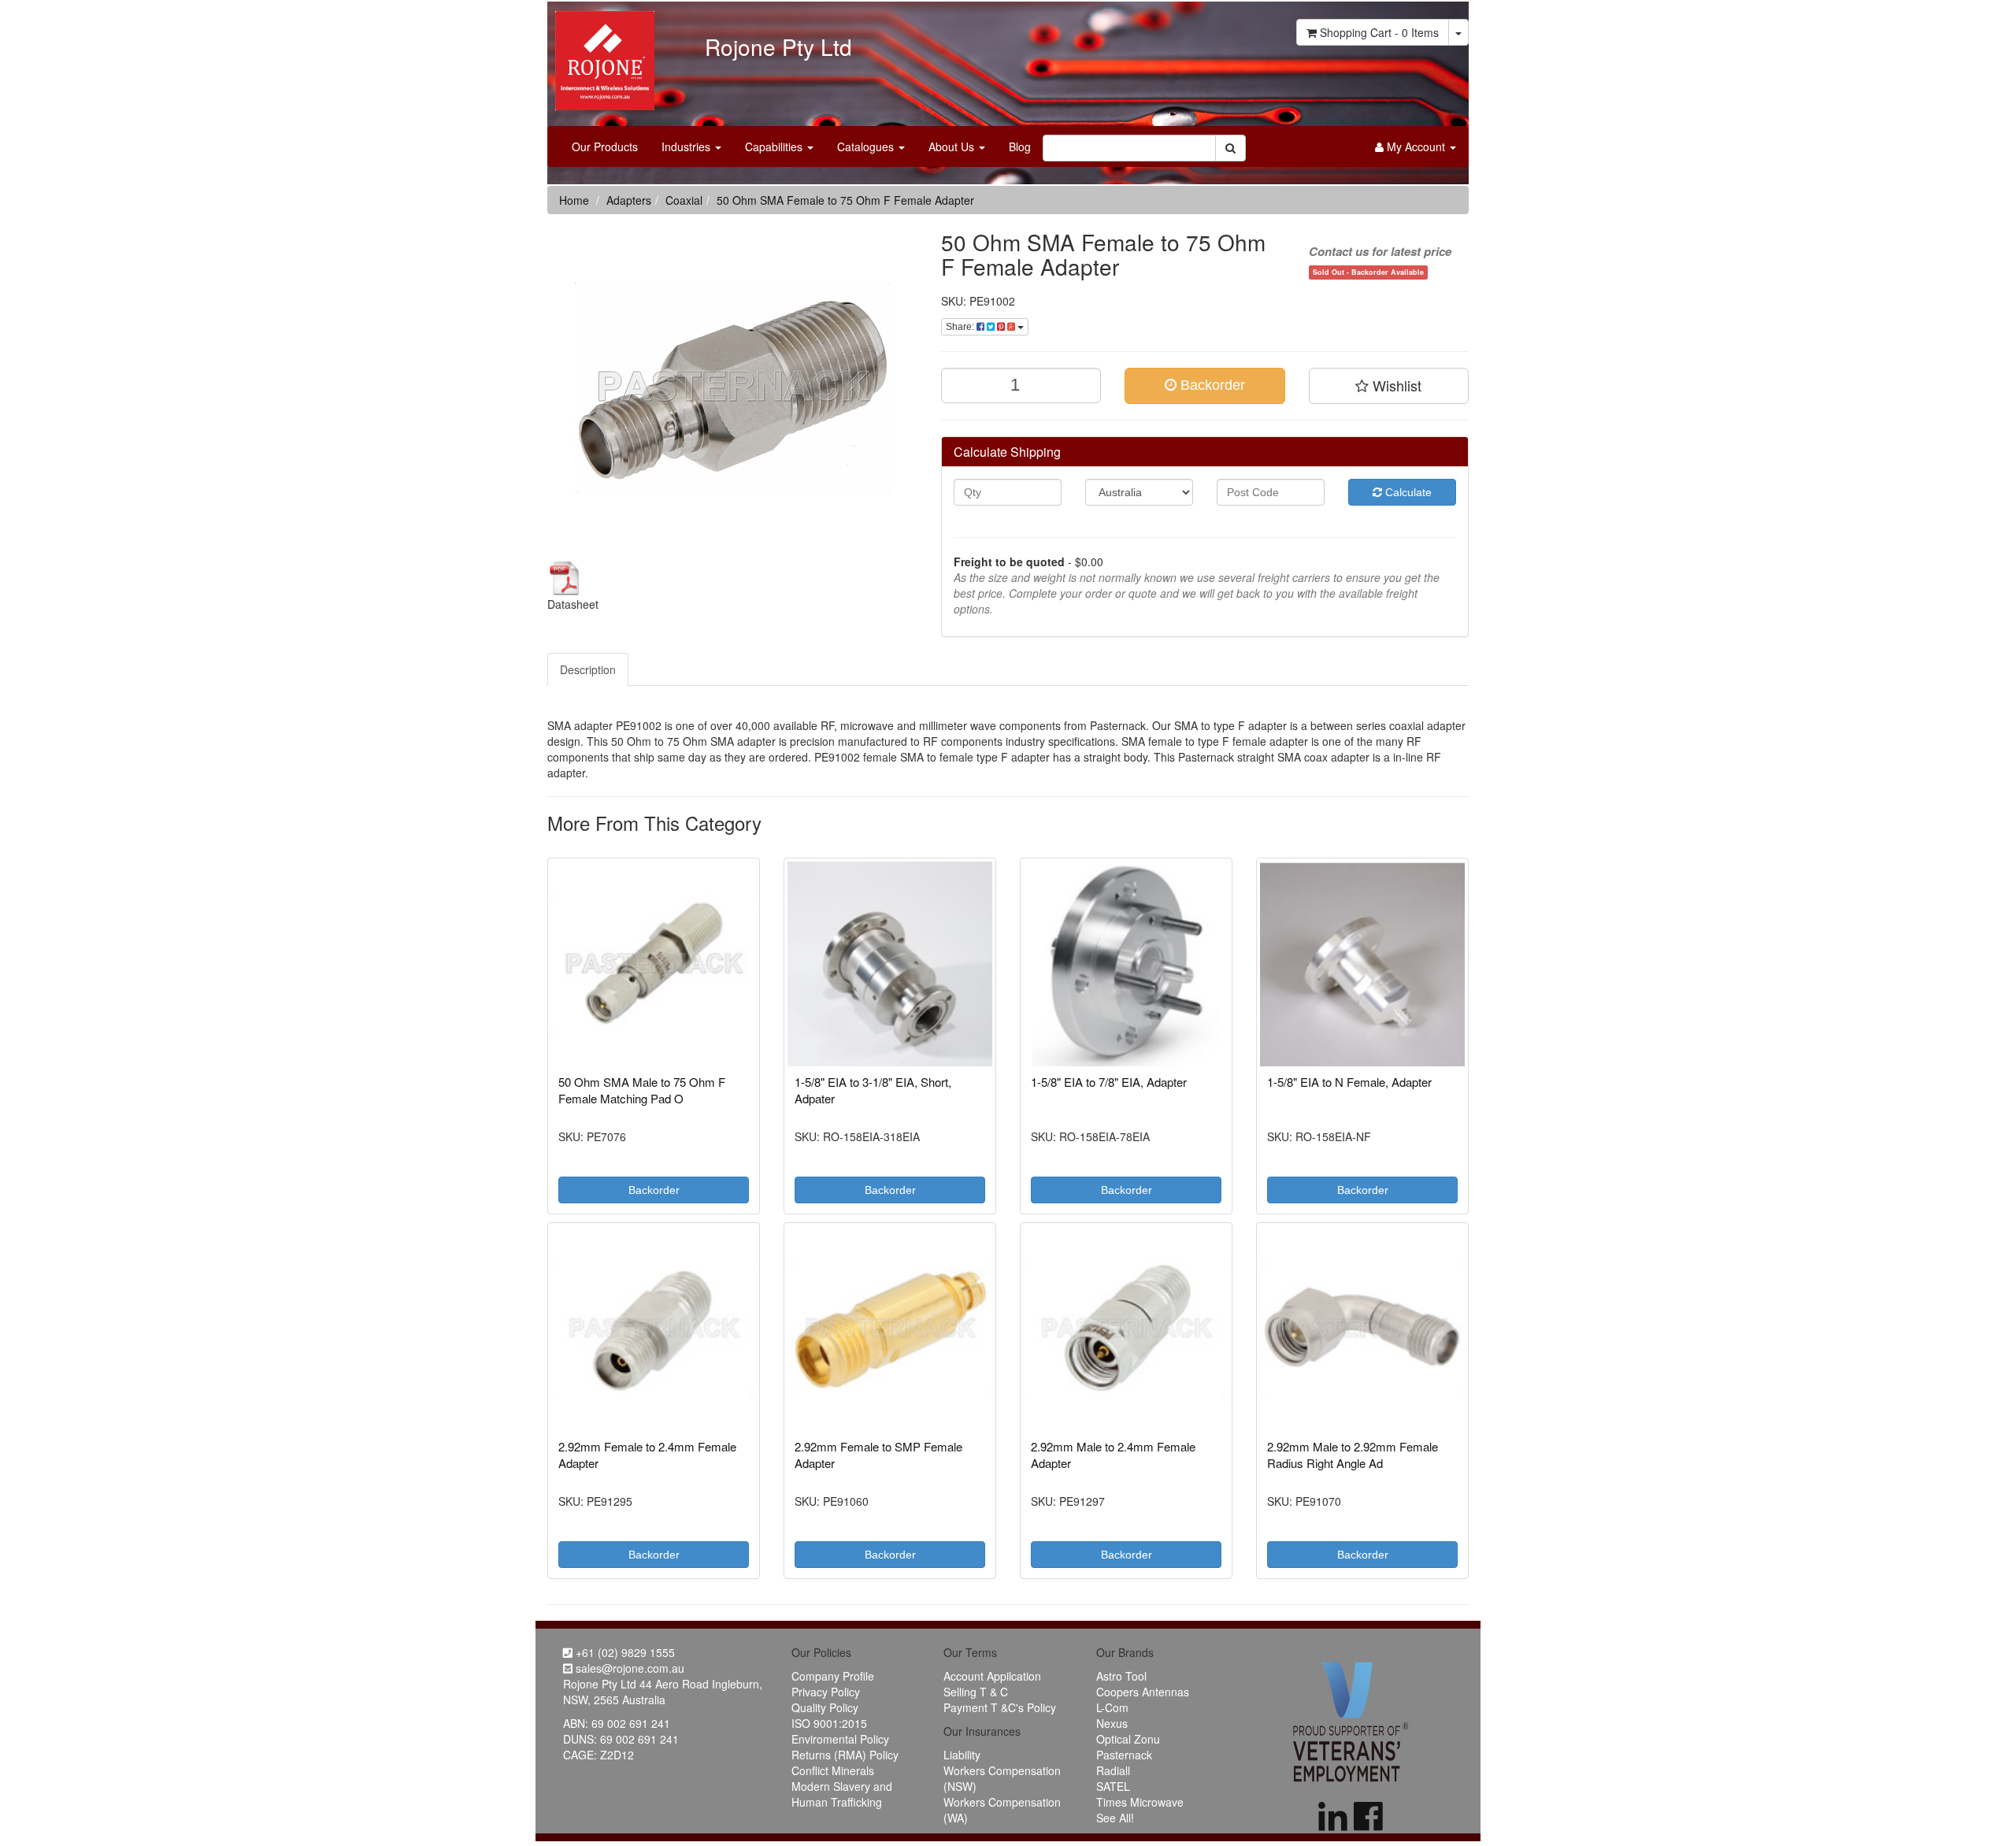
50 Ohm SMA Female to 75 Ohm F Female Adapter (845, 200)
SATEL (1113, 1786)
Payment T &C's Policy (1000, 1707)
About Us (953, 146)
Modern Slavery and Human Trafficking (842, 1794)
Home (574, 200)
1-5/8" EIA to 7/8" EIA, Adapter (1109, 1082)
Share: (961, 327)
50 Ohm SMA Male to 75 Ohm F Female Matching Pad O (642, 1090)
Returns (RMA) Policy (845, 1755)
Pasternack (1124, 1755)
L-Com (1112, 1707)
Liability (962, 1755)
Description (588, 669)
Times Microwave (1140, 1802)
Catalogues (867, 146)
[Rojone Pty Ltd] (601, 55)
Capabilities (775, 146)
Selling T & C (976, 1692)
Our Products (605, 146)
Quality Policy (825, 1707)
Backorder (1211, 385)
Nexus (1112, 1723)
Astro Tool (1121, 1676)
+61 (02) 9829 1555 (624, 1652)
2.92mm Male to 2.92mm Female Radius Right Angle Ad (1353, 1455)
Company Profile (833, 1676)
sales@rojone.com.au (628, 1668)
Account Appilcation (992, 1676)
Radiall (1113, 1770)
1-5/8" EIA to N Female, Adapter (1349, 1082)
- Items (1379, 32)
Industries (687, 146)
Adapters (629, 200)
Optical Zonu (1128, 1739)
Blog (1020, 146)
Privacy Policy (826, 1692)
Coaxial (684, 200)
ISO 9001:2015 (829, 1723)
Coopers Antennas (1143, 1692)
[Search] (1230, 148)
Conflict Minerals (833, 1770)
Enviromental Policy (840, 1739)
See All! (1115, 1818)
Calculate (1407, 492)
